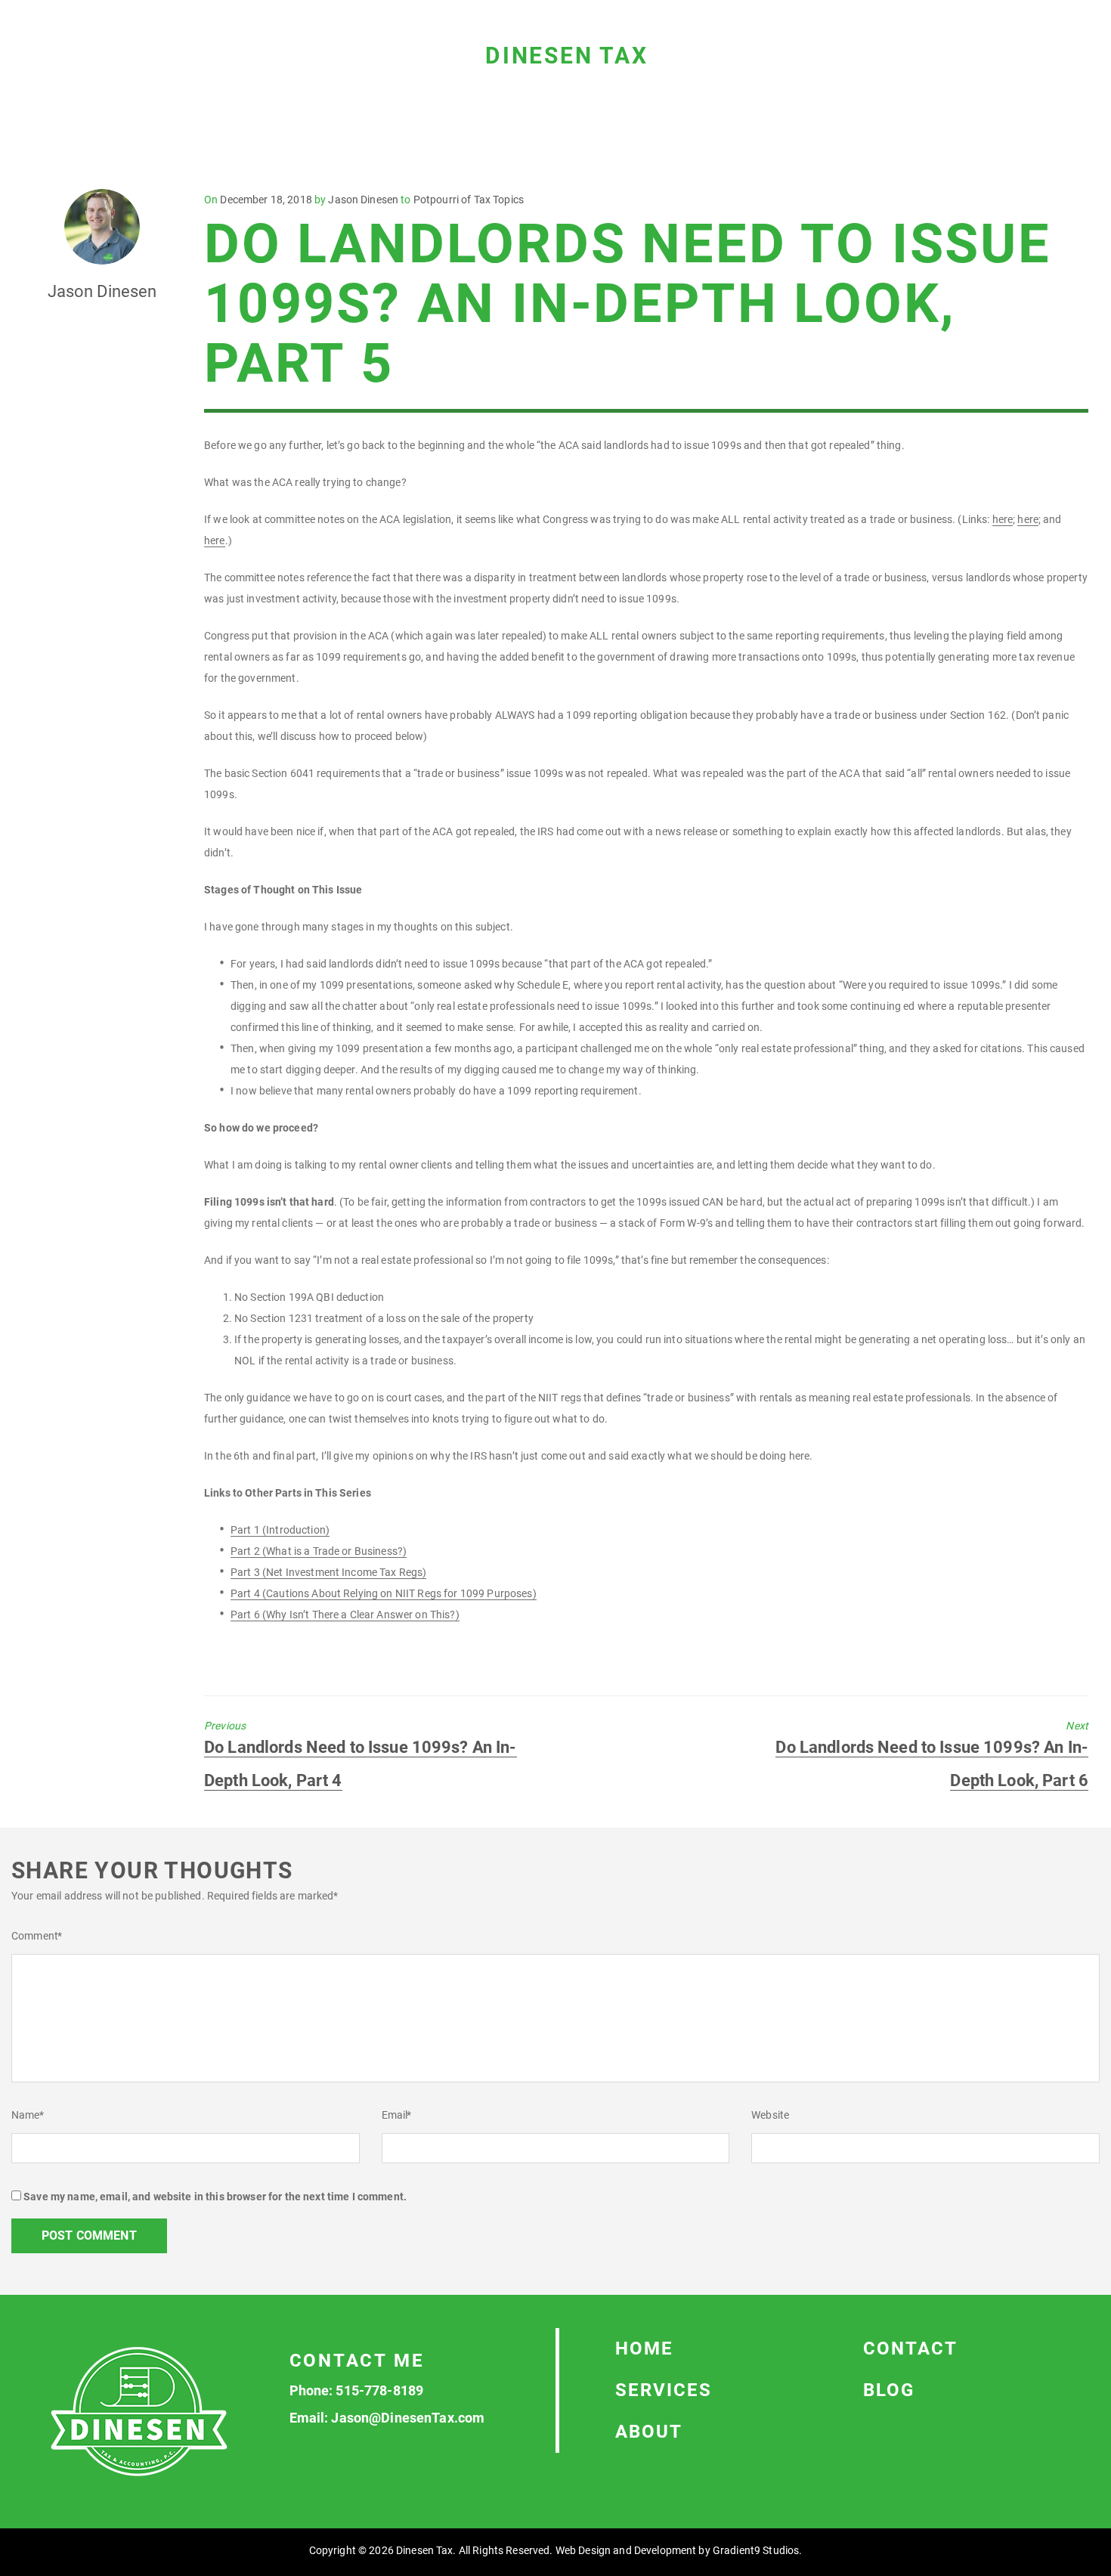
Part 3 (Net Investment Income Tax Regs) (328, 1572)
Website (770, 2115)
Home (644, 2348)
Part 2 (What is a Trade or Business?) (319, 1551)
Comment (37, 1936)
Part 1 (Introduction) (280, 1530)
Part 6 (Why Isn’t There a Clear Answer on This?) (345, 1615)
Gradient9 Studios (756, 2550)
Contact (910, 2348)
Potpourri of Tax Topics (469, 200)
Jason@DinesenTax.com (408, 2418)
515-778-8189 (379, 2390)
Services (664, 2390)
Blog (889, 2390)
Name (28, 2115)
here (1003, 519)
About (649, 2432)
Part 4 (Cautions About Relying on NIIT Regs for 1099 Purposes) (384, 1593)
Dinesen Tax (567, 56)
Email (397, 2115)
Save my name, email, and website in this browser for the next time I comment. (215, 2197)
